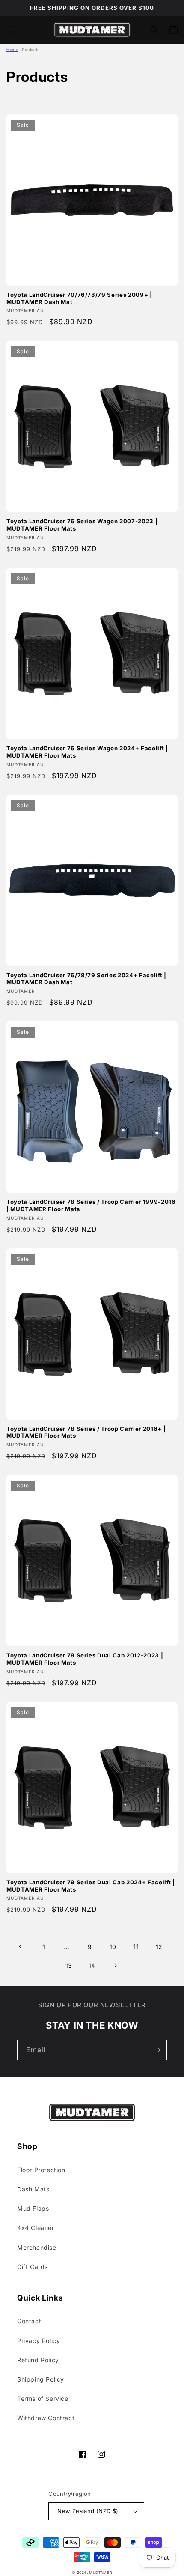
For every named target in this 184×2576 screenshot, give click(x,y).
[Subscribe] (157, 2050)
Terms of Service (43, 2398)
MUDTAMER (101, 2573)
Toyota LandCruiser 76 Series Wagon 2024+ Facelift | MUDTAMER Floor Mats (87, 752)
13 (69, 1966)
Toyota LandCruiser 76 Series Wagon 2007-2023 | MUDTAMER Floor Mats (82, 525)
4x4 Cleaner (36, 2228)
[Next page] (115, 1965)
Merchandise (37, 2247)
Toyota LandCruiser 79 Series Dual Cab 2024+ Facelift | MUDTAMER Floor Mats (91, 1886)
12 (159, 1947)
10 (113, 1947)
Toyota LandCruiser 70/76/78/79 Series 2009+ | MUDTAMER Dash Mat (79, 298)
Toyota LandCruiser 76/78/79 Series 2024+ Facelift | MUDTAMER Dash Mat (86, 979)
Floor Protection (41, 2170)
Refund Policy (38, 2360)
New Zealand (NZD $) (88, 2511)
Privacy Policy (39, 2341)
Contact (29, 2321)
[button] (11, 30)
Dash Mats (33, 2189)
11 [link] (136, 1947)
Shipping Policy (41, 2379)
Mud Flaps (33, 2208)
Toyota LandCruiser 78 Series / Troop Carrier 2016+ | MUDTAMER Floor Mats (86, 1432)
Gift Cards (33, 2267)
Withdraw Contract (46, 2418)
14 (92, 1966)
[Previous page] (21, 1946)
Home (12, 50)
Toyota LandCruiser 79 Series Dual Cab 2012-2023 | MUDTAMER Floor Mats (85, 1659)
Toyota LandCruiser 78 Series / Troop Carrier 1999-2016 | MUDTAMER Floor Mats (91, 1205)
